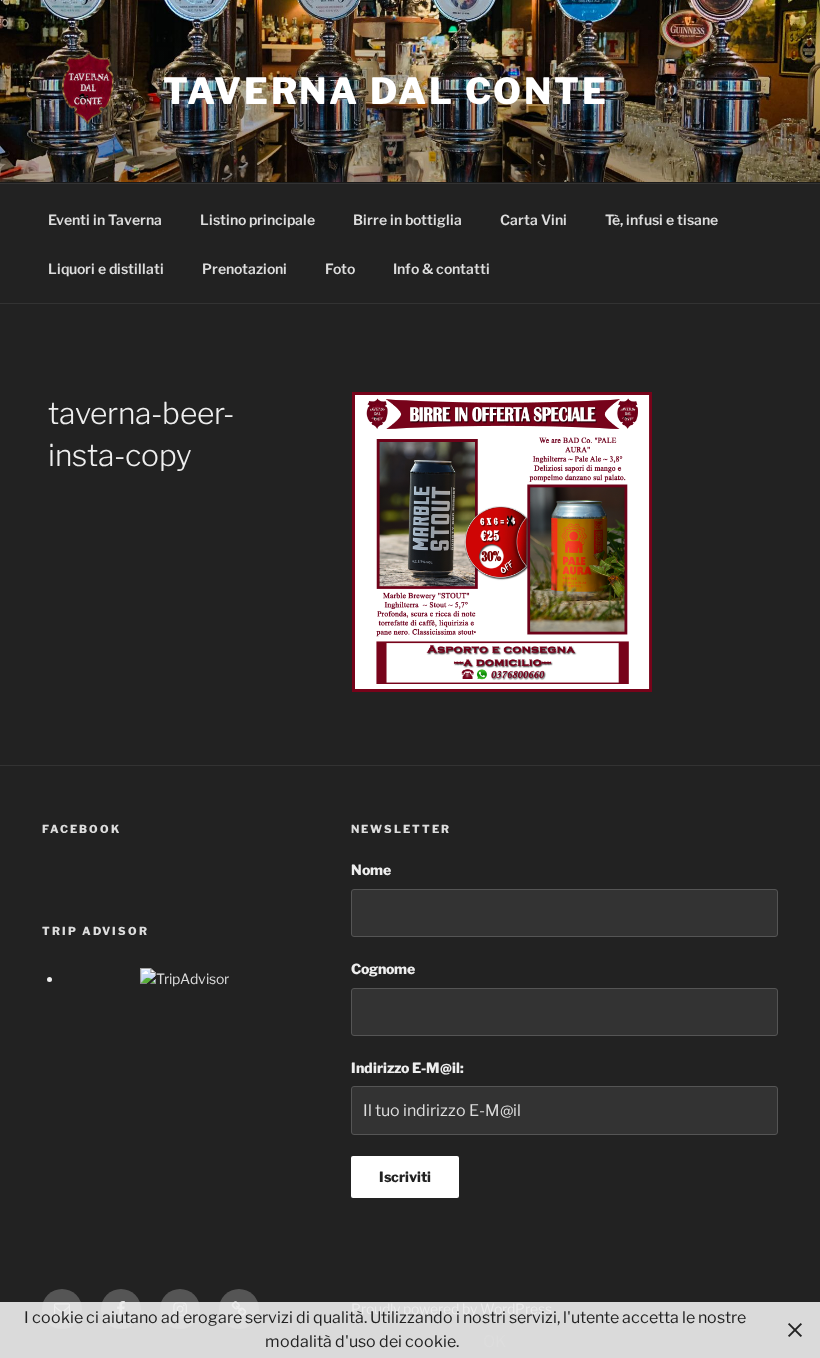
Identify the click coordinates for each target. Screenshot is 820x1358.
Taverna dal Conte (386, 91)
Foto (340, 268)
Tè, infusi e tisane (661, 219)
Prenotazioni (244, 268)
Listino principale (257, 219)
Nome (371, 869)
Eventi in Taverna (105, 219)
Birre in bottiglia (407, 219)
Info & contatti (441, 268)
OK (494, 1341)
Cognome (383, 968)
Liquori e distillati (106, 268)
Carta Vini (533, 219)
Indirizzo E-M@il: (407, 1067)
